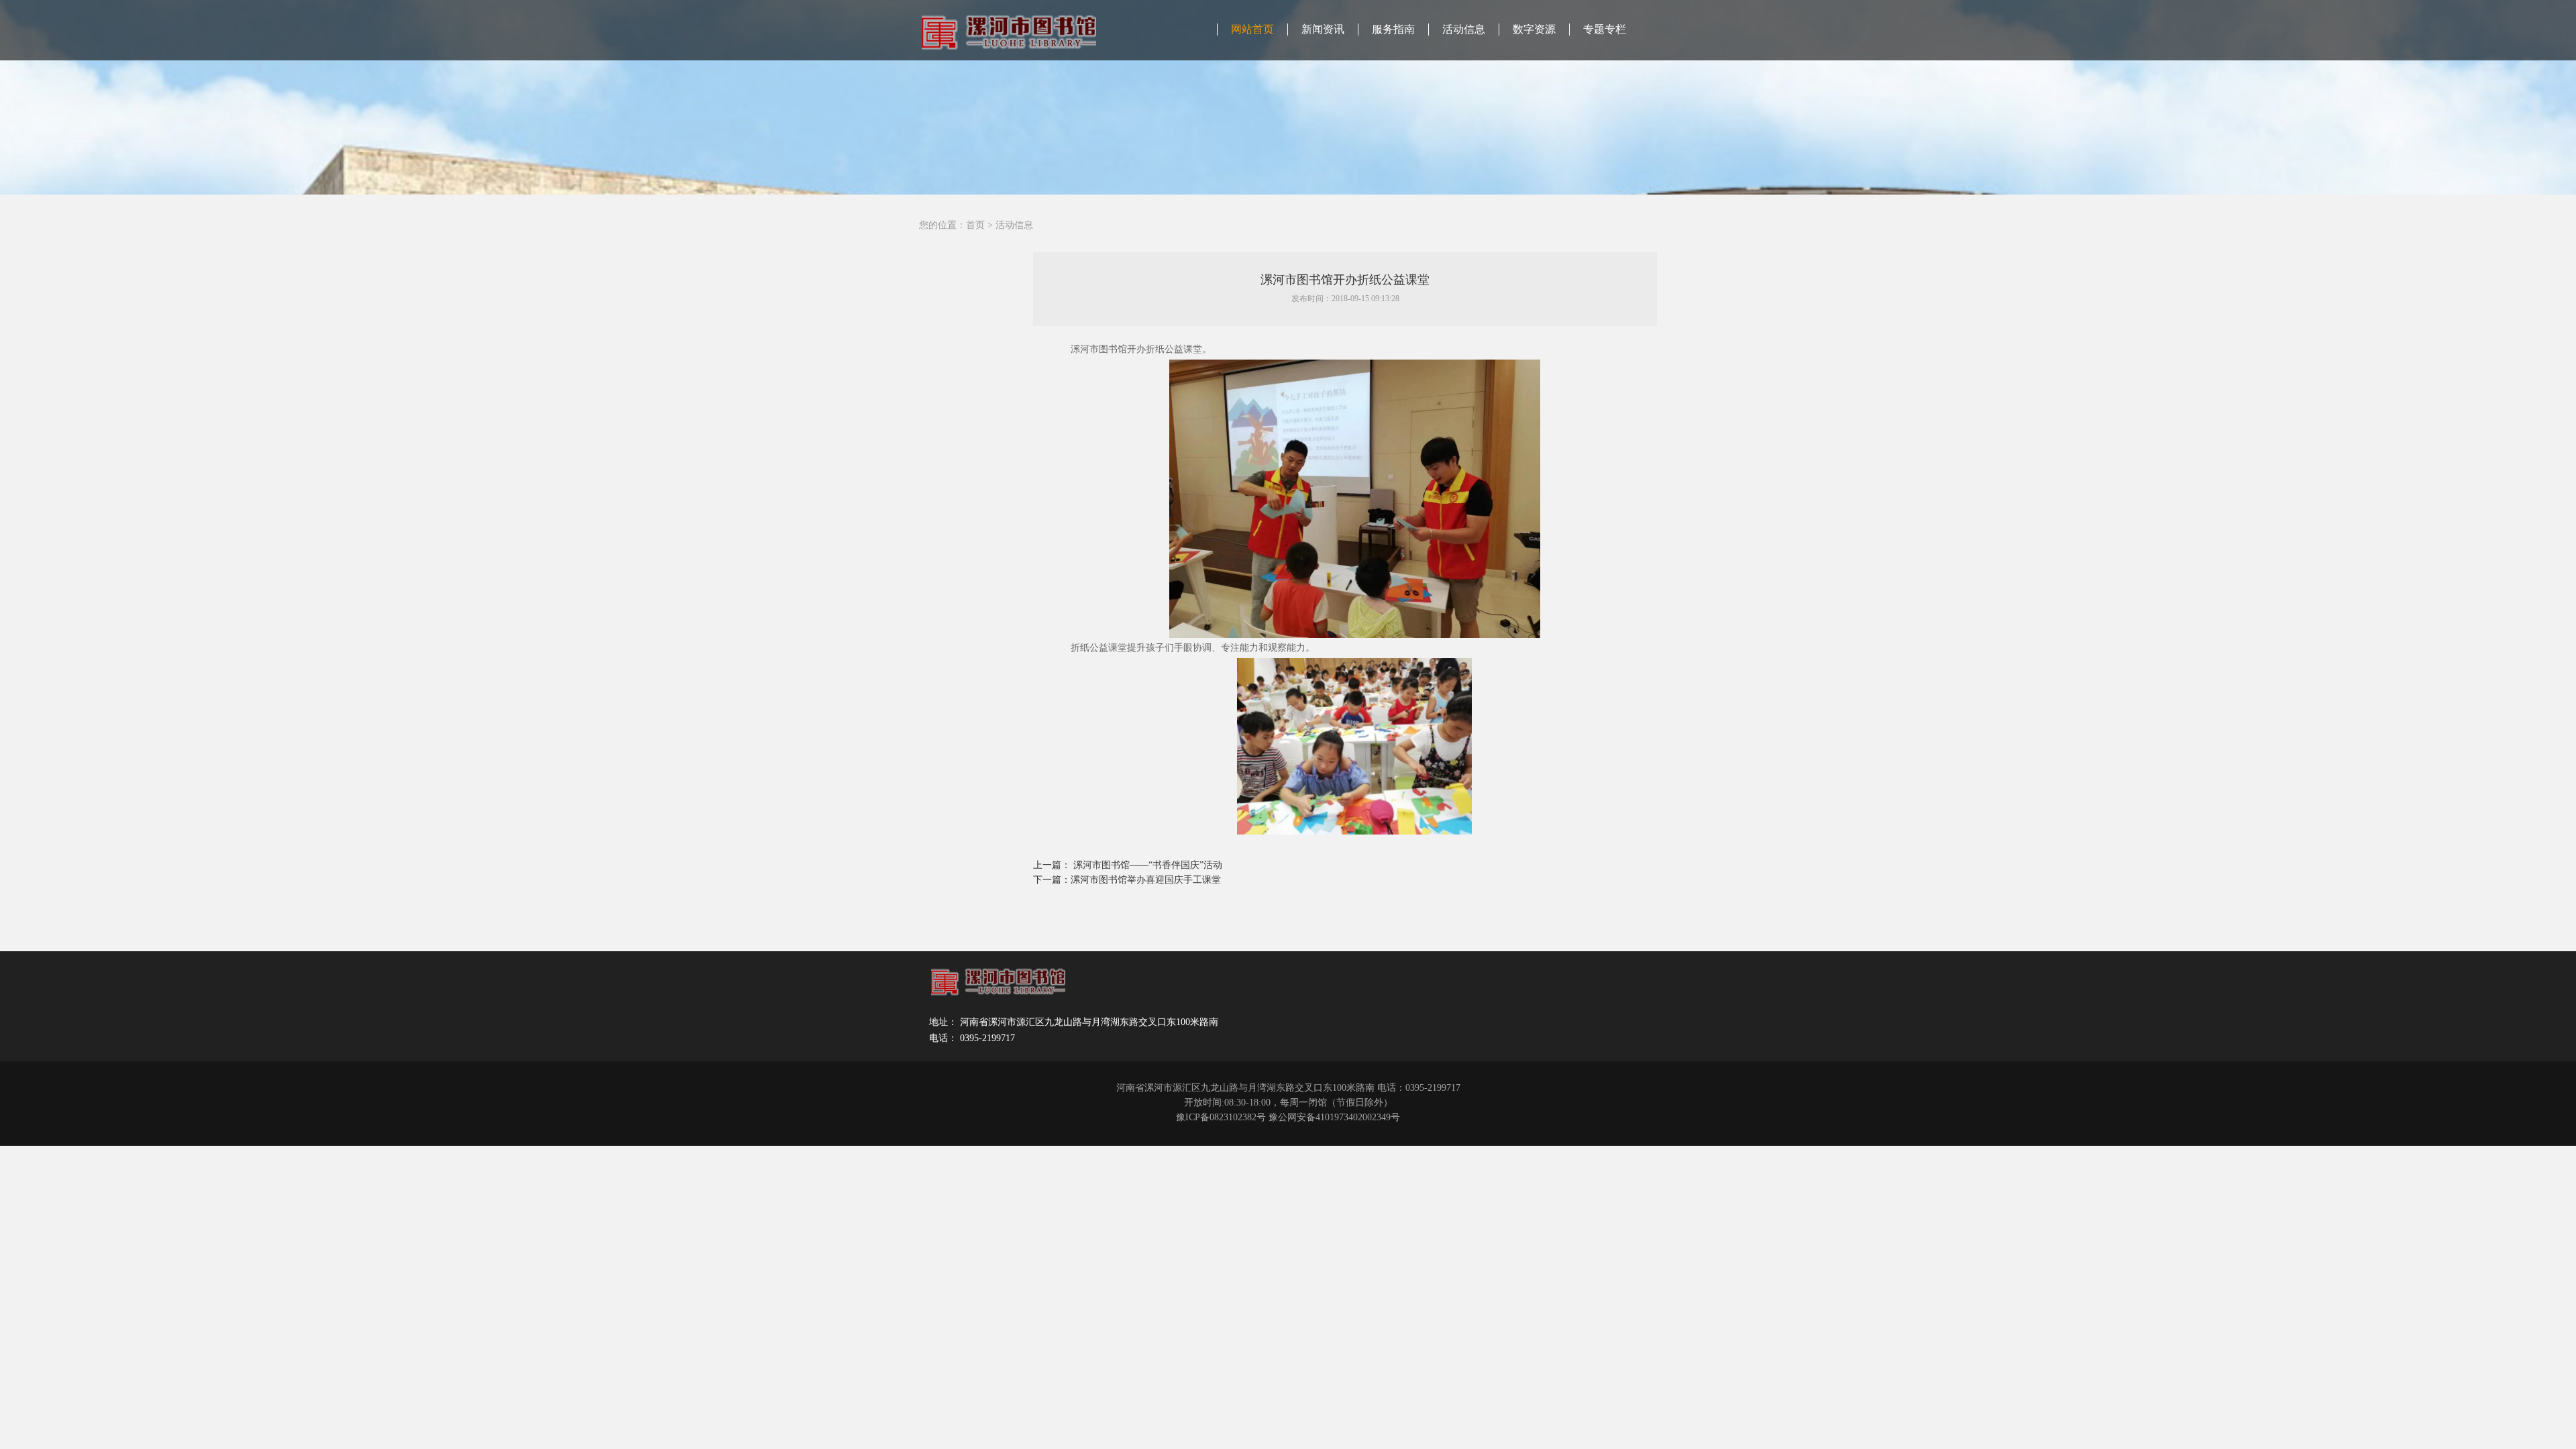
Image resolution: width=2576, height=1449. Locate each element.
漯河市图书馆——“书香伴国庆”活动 (1148, 865)
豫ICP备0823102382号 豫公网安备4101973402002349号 (1288, 1117)
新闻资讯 (1323, 29)
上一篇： (1053, 865)
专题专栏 (1605, 29)
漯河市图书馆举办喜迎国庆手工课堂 (1146, 880)
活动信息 (1464, 29)
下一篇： (1052, 880)
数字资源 (1534, 29)
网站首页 (1252, 29)
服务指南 (1393, 29)
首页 (975, 225)
